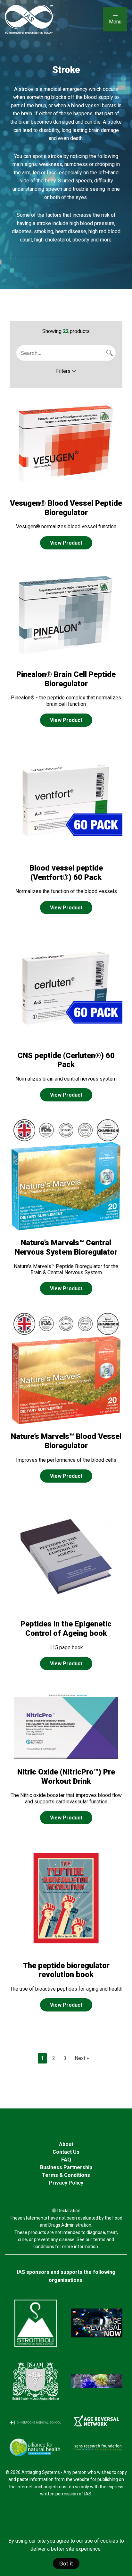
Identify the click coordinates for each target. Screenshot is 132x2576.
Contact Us (66, 2152)
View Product (66, 543)
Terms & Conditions (66, 2175)
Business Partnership (66, 2167)
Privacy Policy (66, 2183)
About (66, 2144)
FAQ (66, 2160)
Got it (66, 2563)
